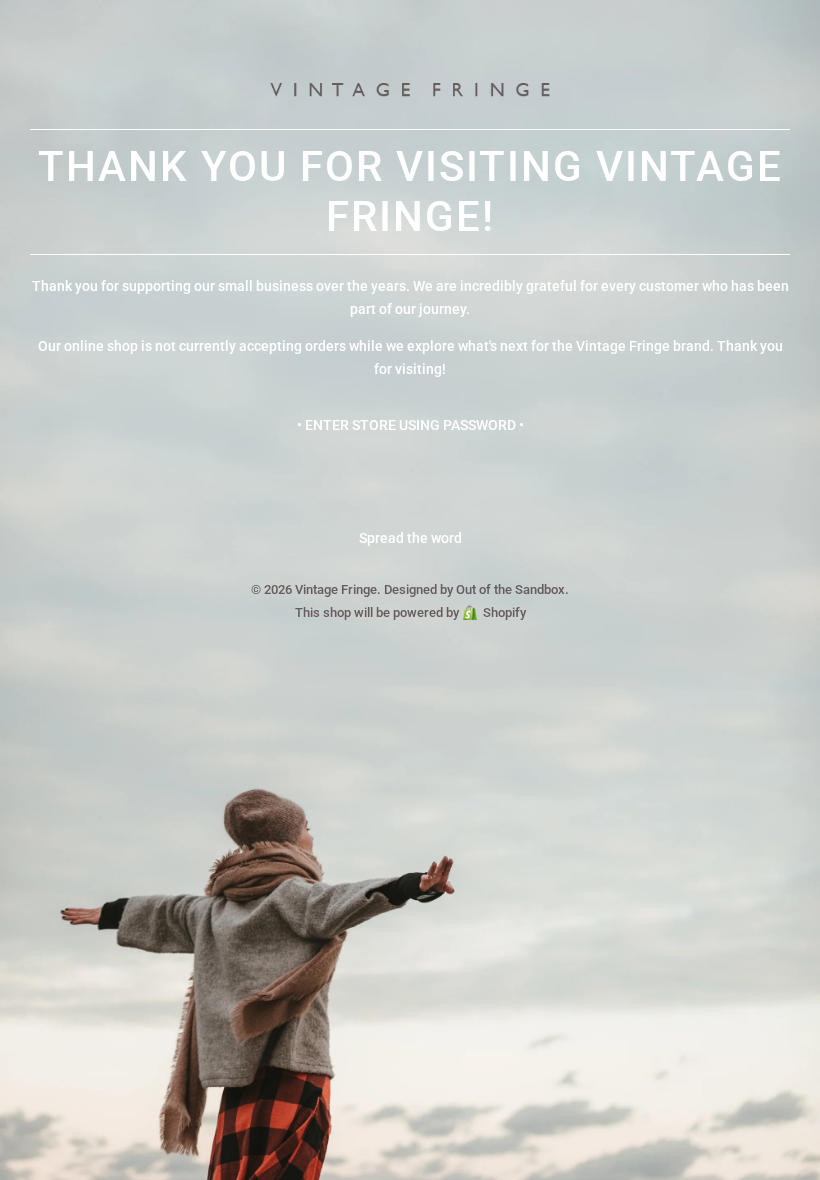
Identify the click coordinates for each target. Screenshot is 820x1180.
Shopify (504, 612)
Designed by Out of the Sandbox (474, 589)
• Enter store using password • (410, 425)
